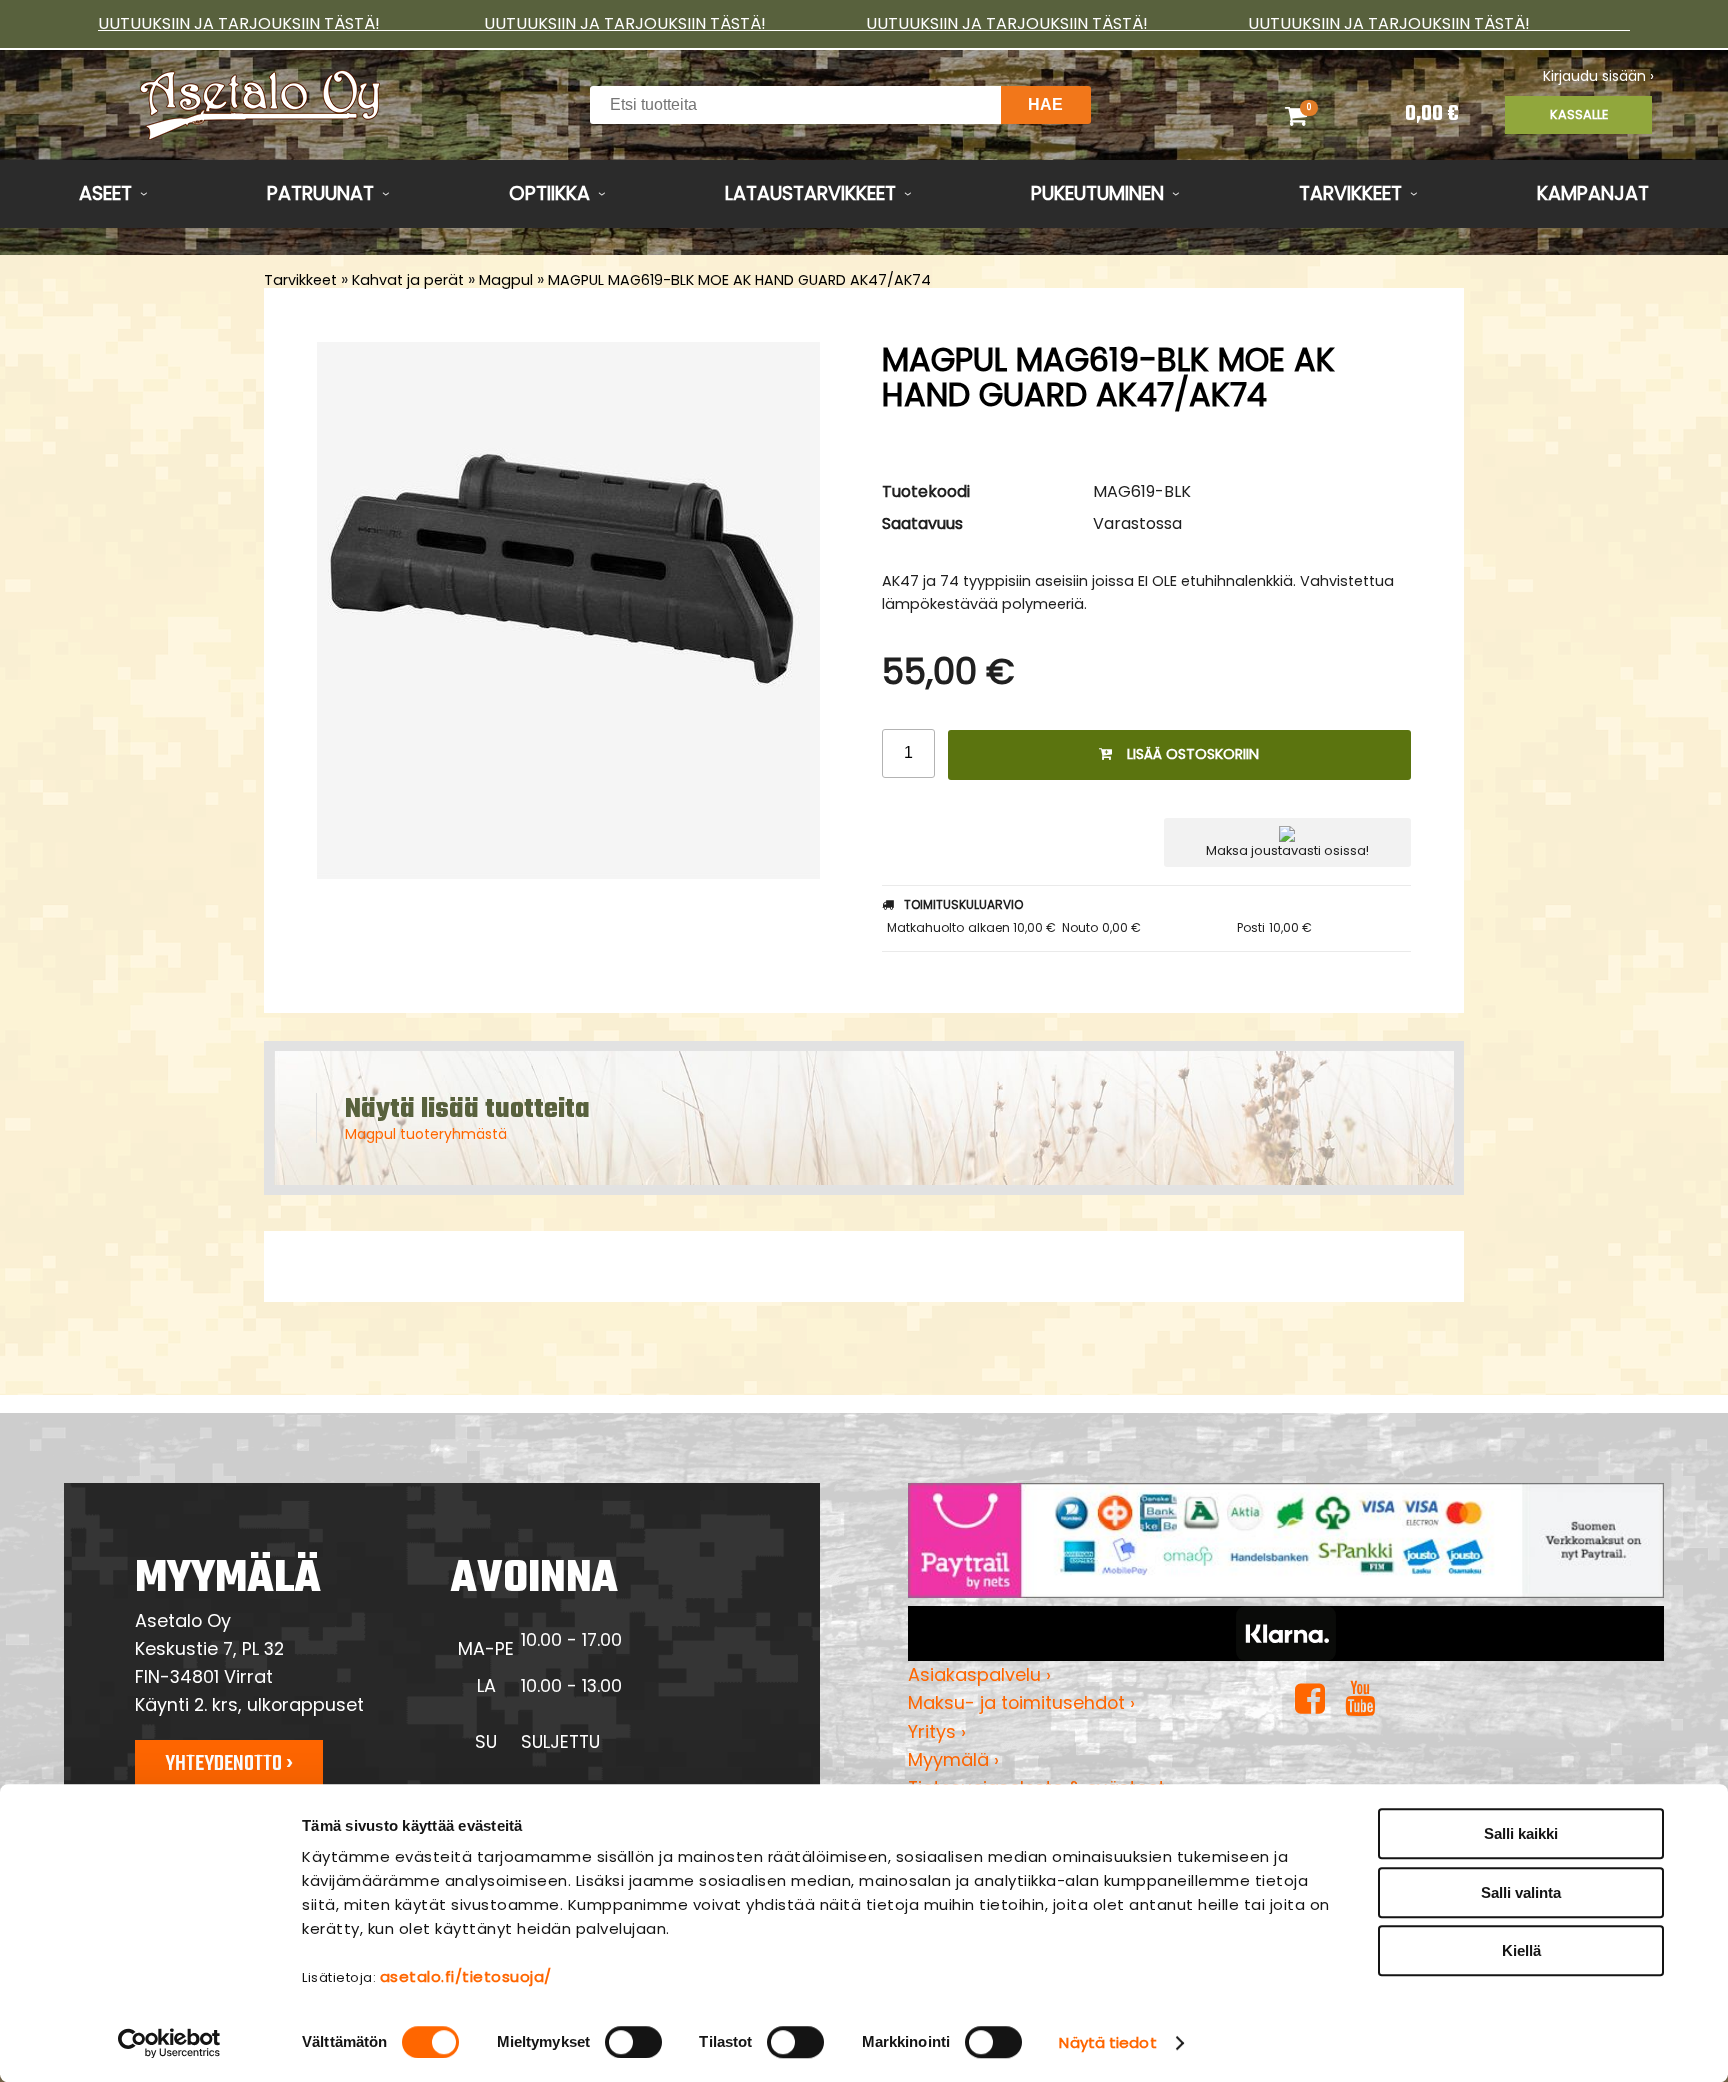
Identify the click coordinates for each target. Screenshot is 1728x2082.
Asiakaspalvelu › (979, 1674)
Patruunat (320, 193)
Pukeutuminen (1097, 193)
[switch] (633, 2042)
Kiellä (1521, 1950)
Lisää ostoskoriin (1193, 754)
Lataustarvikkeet (810, 193)
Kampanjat (1593, 193)
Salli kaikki (1521, 1833)
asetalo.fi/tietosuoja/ (466, 1976)
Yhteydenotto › (229, 1764)
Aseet (105, 193)
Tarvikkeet (1350, 193)
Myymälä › (953, 1759)
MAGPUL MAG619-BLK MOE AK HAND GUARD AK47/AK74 (739, 280)
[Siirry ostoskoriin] (1322, 115)
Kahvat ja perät (408, 280)
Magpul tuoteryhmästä (426, 1134)
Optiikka (549, 193)
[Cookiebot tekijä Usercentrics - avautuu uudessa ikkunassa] (169, 2043)
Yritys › (937, 1731)
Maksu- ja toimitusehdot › (1021, 1702)
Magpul (506, 280)
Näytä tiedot (1107, 2042)
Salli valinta (1521, 1892)
